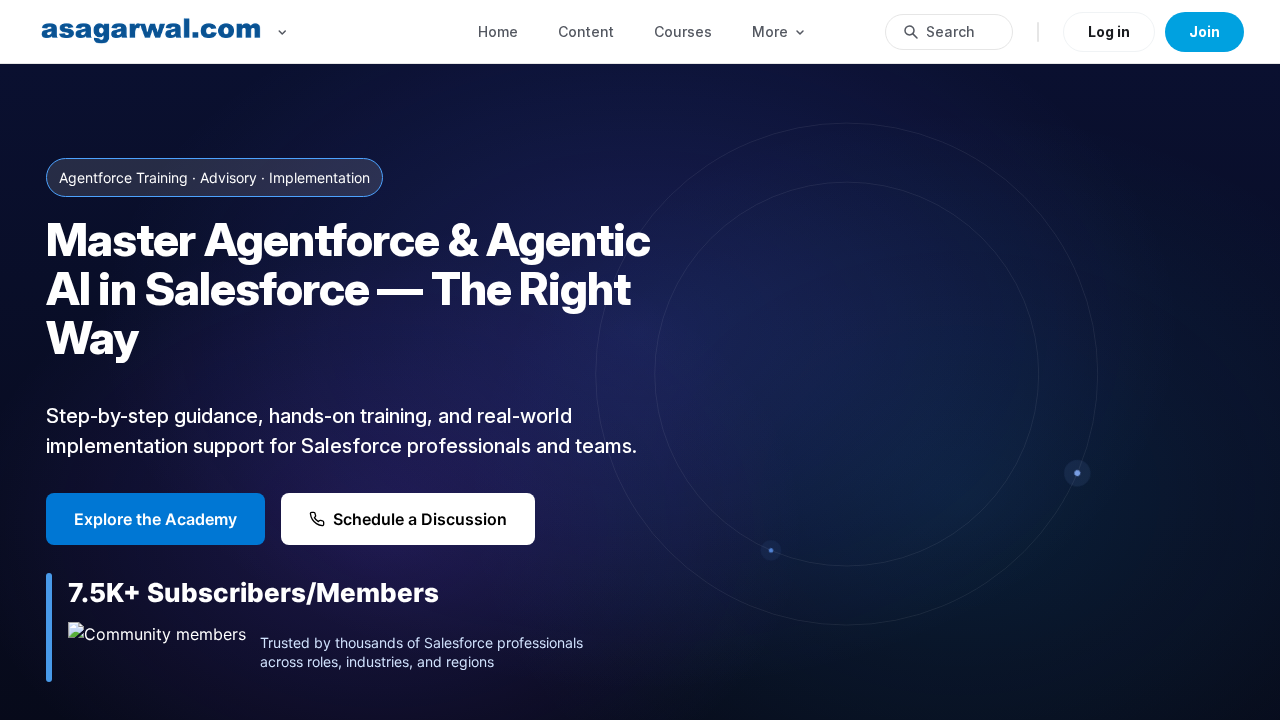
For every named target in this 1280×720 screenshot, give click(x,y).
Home (498, 31)
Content (586, 31)
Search (950, 31)
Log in (1109, 31)
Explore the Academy (155, 519)
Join (1204, 31)
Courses (683, 31)
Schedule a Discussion (420, 519)
